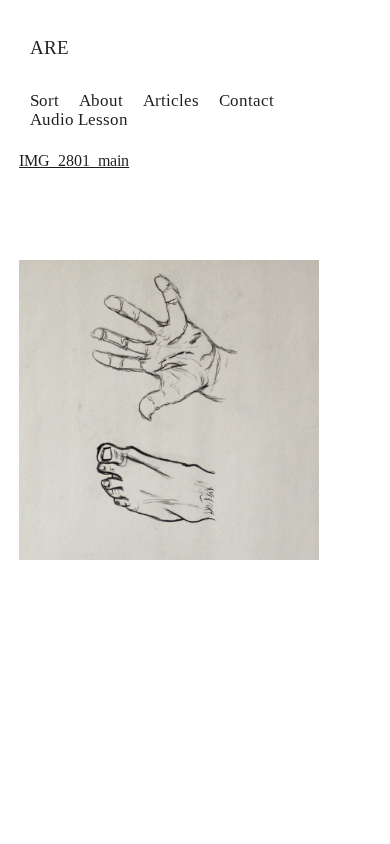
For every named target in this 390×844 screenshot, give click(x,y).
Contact (246, 100)
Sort (44, 100)
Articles (171, 100)
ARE (49, 47)
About (101, 100)
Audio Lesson (79, 119)
